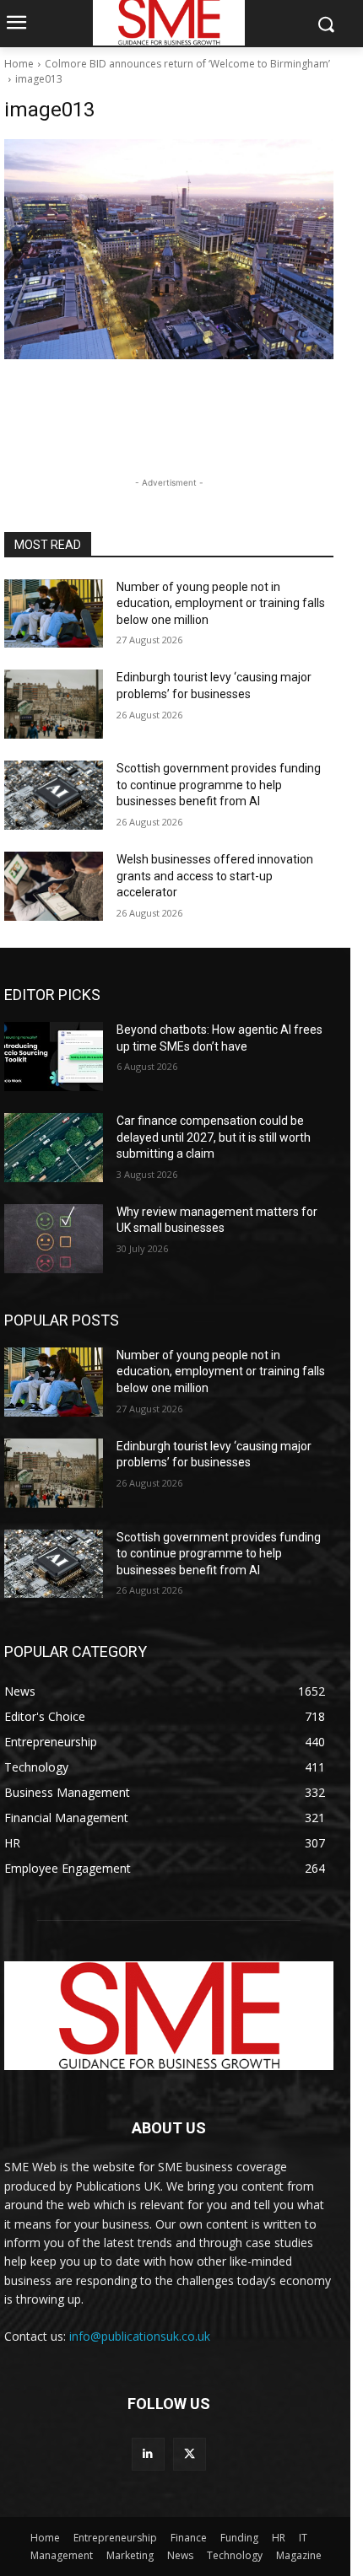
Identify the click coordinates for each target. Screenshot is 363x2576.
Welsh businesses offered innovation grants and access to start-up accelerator (215, 876)
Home (19, 64)
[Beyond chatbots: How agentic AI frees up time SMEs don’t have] (54, 1057)
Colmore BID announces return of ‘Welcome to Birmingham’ (187, 64)
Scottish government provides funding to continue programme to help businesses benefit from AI (219, 785)
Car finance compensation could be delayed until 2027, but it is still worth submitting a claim (214, 1137)
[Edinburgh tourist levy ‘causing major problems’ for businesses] (54, 704)
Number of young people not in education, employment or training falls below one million (221, 603)
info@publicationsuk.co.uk (140, 2336)
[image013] (169, 249)
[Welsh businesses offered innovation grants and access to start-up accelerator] (54, 886)
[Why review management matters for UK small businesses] (54, 1239)
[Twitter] (190, 2454)
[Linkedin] (148, 2454)
